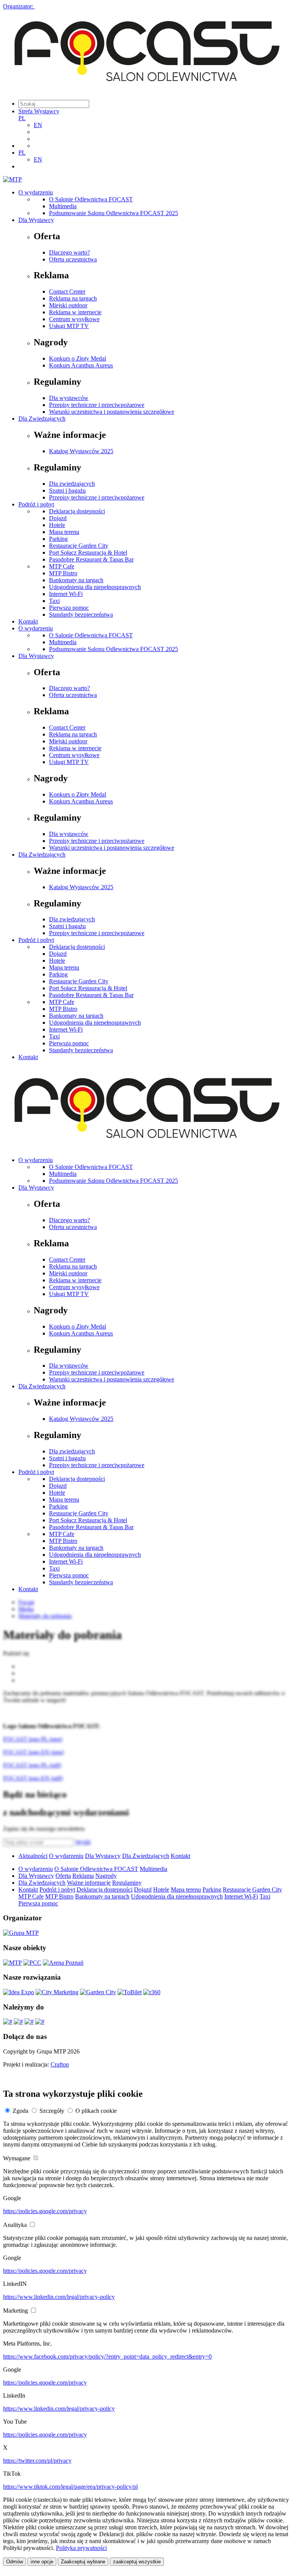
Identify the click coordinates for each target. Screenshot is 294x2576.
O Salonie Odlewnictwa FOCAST (91, 199)
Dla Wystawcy (36, 220)
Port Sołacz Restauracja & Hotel (88, 553)
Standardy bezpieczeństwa (81, 615)
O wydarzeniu (36, 192)
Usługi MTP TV (69, 326)
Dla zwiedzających (72, 484)
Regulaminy (127, 1883)
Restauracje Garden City (79, 546)
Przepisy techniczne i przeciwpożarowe (97, 405)
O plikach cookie (96, 2111)
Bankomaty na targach (76, 580)
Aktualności (33, 1856)
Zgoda (20, 2111)
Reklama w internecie (75, 312)
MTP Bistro (63, 573)
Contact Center (67, 291)
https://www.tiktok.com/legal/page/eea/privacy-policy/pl (70, 2487)
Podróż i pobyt (36, 504)
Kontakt (28, 621)
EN (38, 125)
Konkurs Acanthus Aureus (81, 365)
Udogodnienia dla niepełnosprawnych (95, 587)
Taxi (54, 601)
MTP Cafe (62, 566)
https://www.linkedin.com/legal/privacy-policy (59, 2297)
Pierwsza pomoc (69, 608)
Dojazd (58, 518)
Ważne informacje (89, 1883)
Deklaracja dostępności (77, 511)
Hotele (57, 525)
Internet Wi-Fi (66, 594)
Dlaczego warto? (69, 252)
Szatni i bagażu (67, 491)
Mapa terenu (64, 532)
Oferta (63, 1876)
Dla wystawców (69, 398)
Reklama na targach (73, 298)
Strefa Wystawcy (39, 111)
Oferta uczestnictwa (73, 259)
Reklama (83, 1876)
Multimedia (63, 206)
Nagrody (106, 1876)
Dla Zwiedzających (42, 419)
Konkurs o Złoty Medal (78, 358)
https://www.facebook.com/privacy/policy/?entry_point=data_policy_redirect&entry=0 (107, 2356)
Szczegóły (52, 2111)
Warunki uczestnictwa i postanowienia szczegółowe (112, 412)
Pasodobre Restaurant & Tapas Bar (91, 559)
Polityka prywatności (81, 2548)
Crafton (60, 2064)
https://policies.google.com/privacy (45, 2211)
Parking (58, 539)
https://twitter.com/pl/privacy (37, 2461)
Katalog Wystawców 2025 (81, 451)
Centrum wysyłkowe (74, 319)
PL (22, 118)
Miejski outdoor (68, 305)
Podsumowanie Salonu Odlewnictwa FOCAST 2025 (114, 213)
